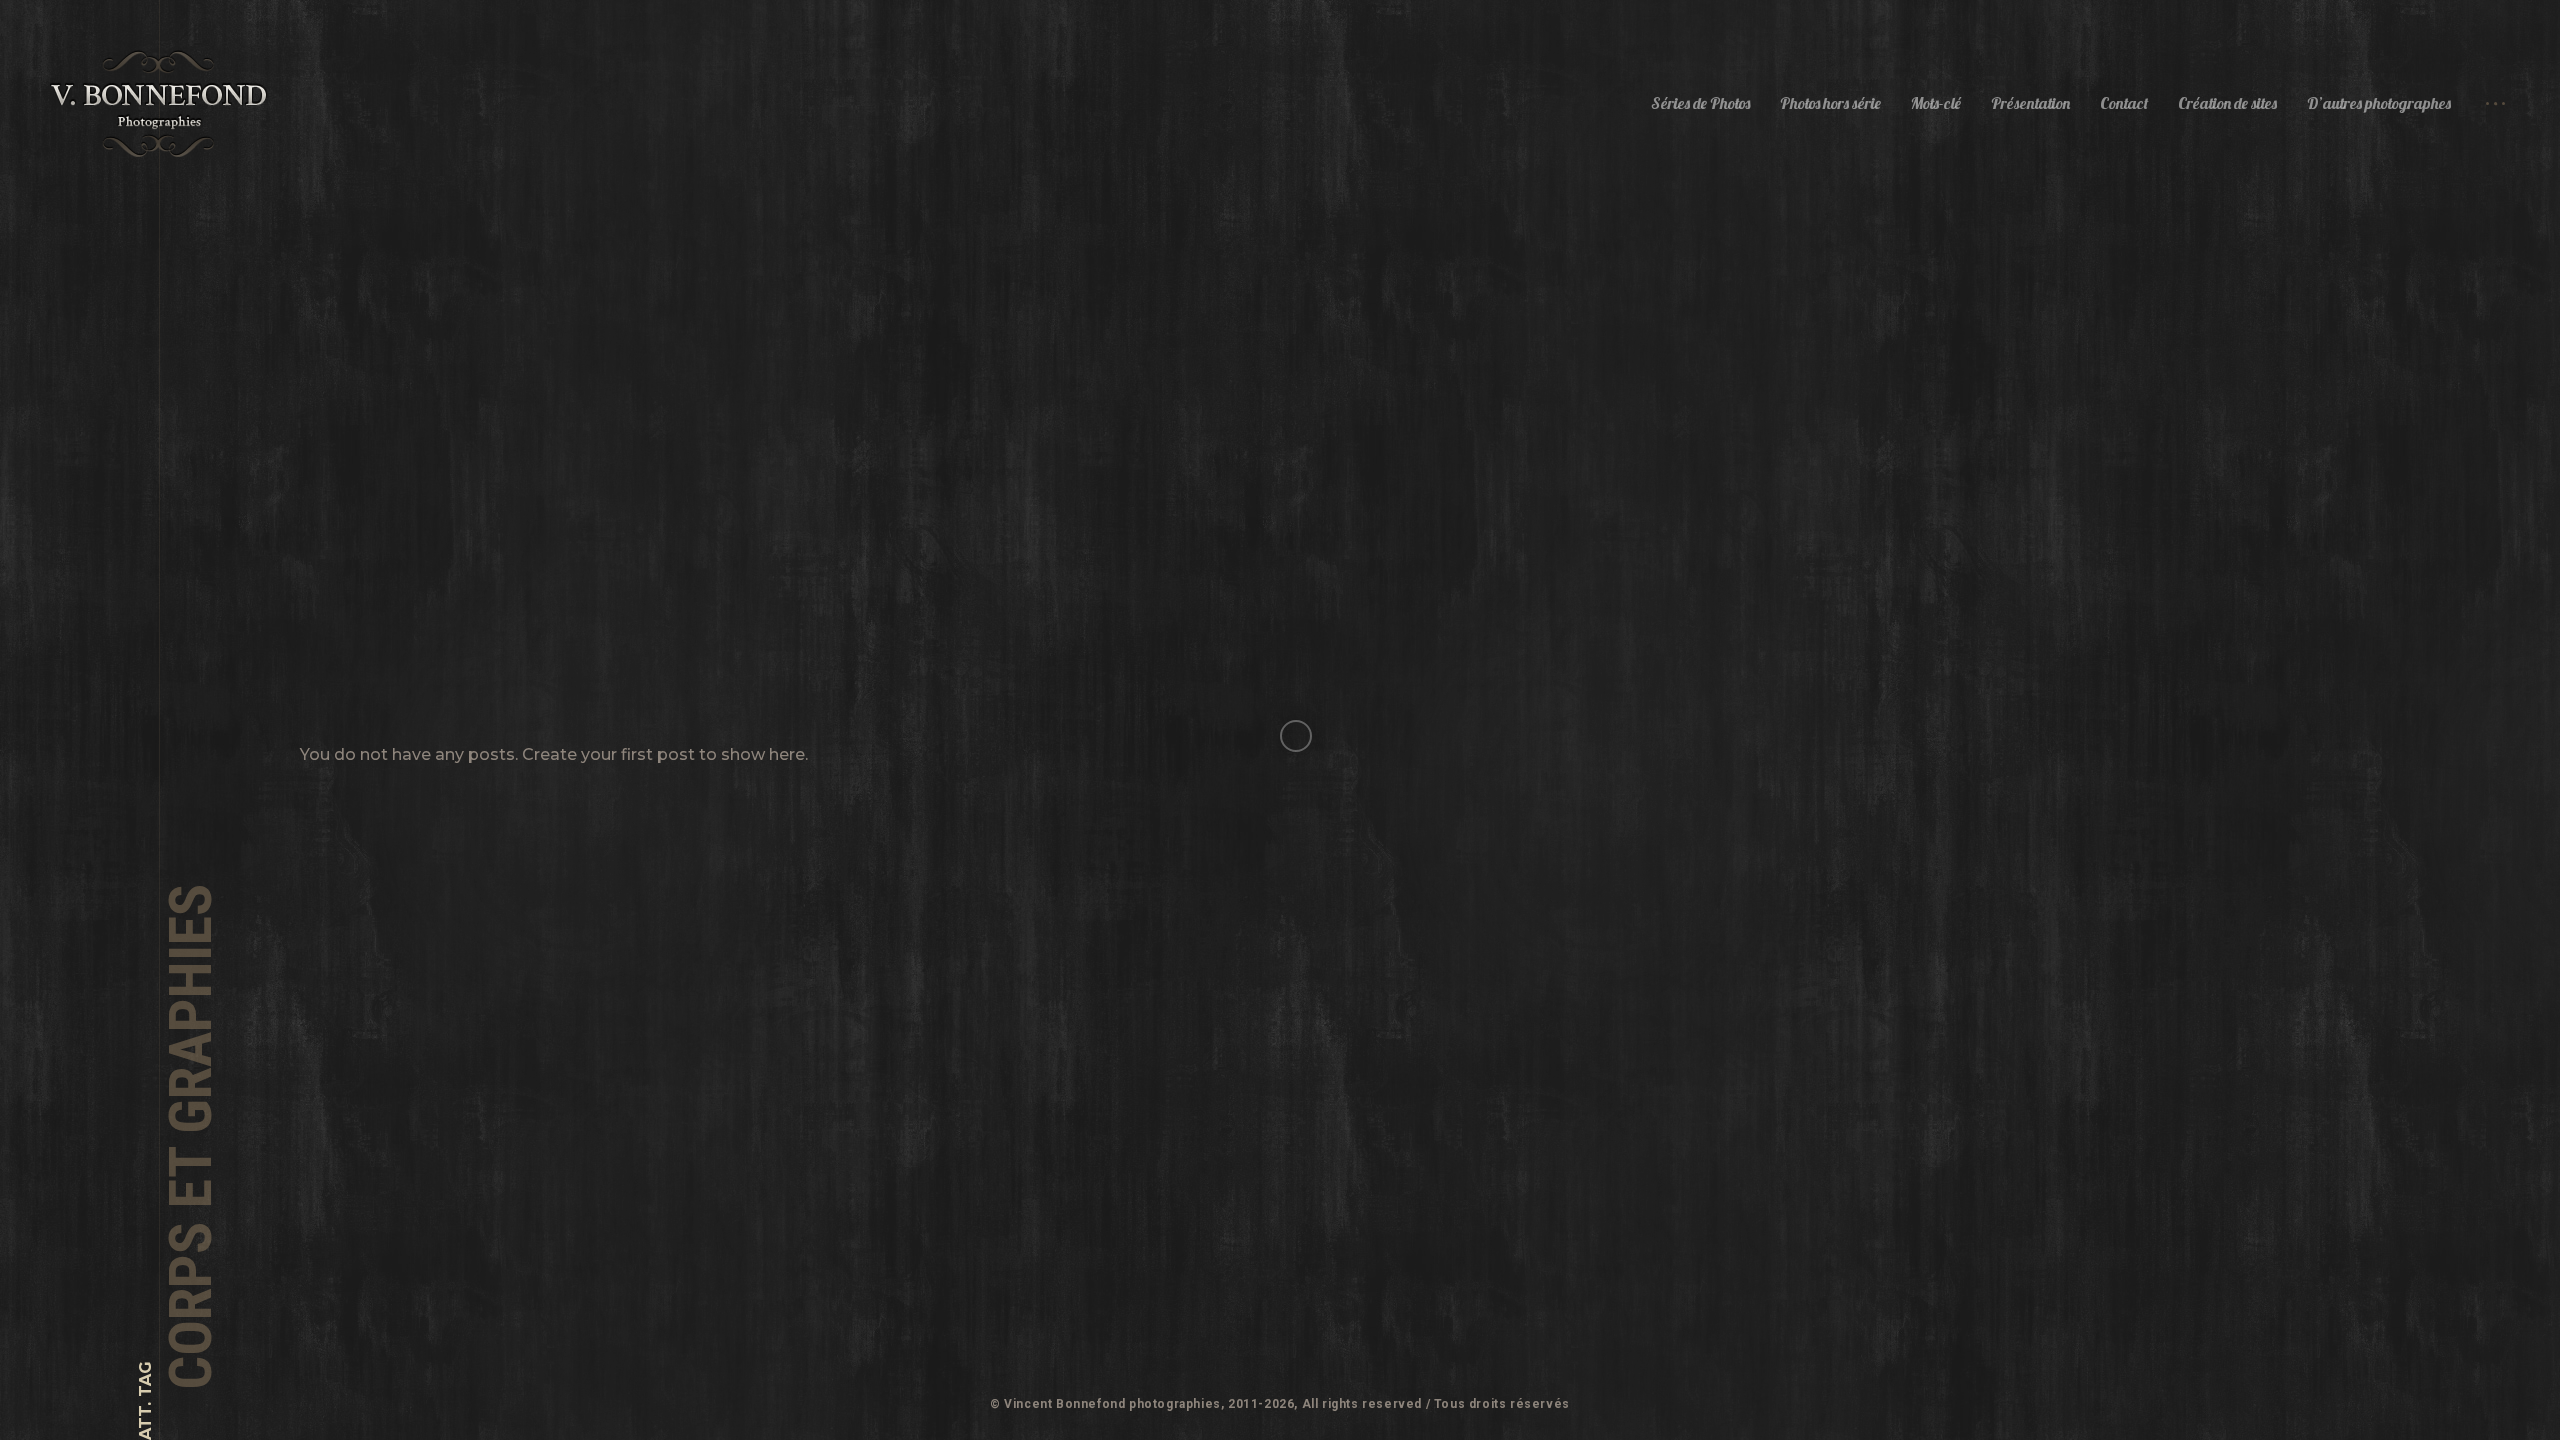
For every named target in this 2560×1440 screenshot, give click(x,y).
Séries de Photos (1700, 103)
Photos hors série (1830, 103)
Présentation (2030, 103)
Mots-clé (1936, 103)
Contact (2124, 103)
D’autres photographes (2379, 103)
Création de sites (2227, 103)
